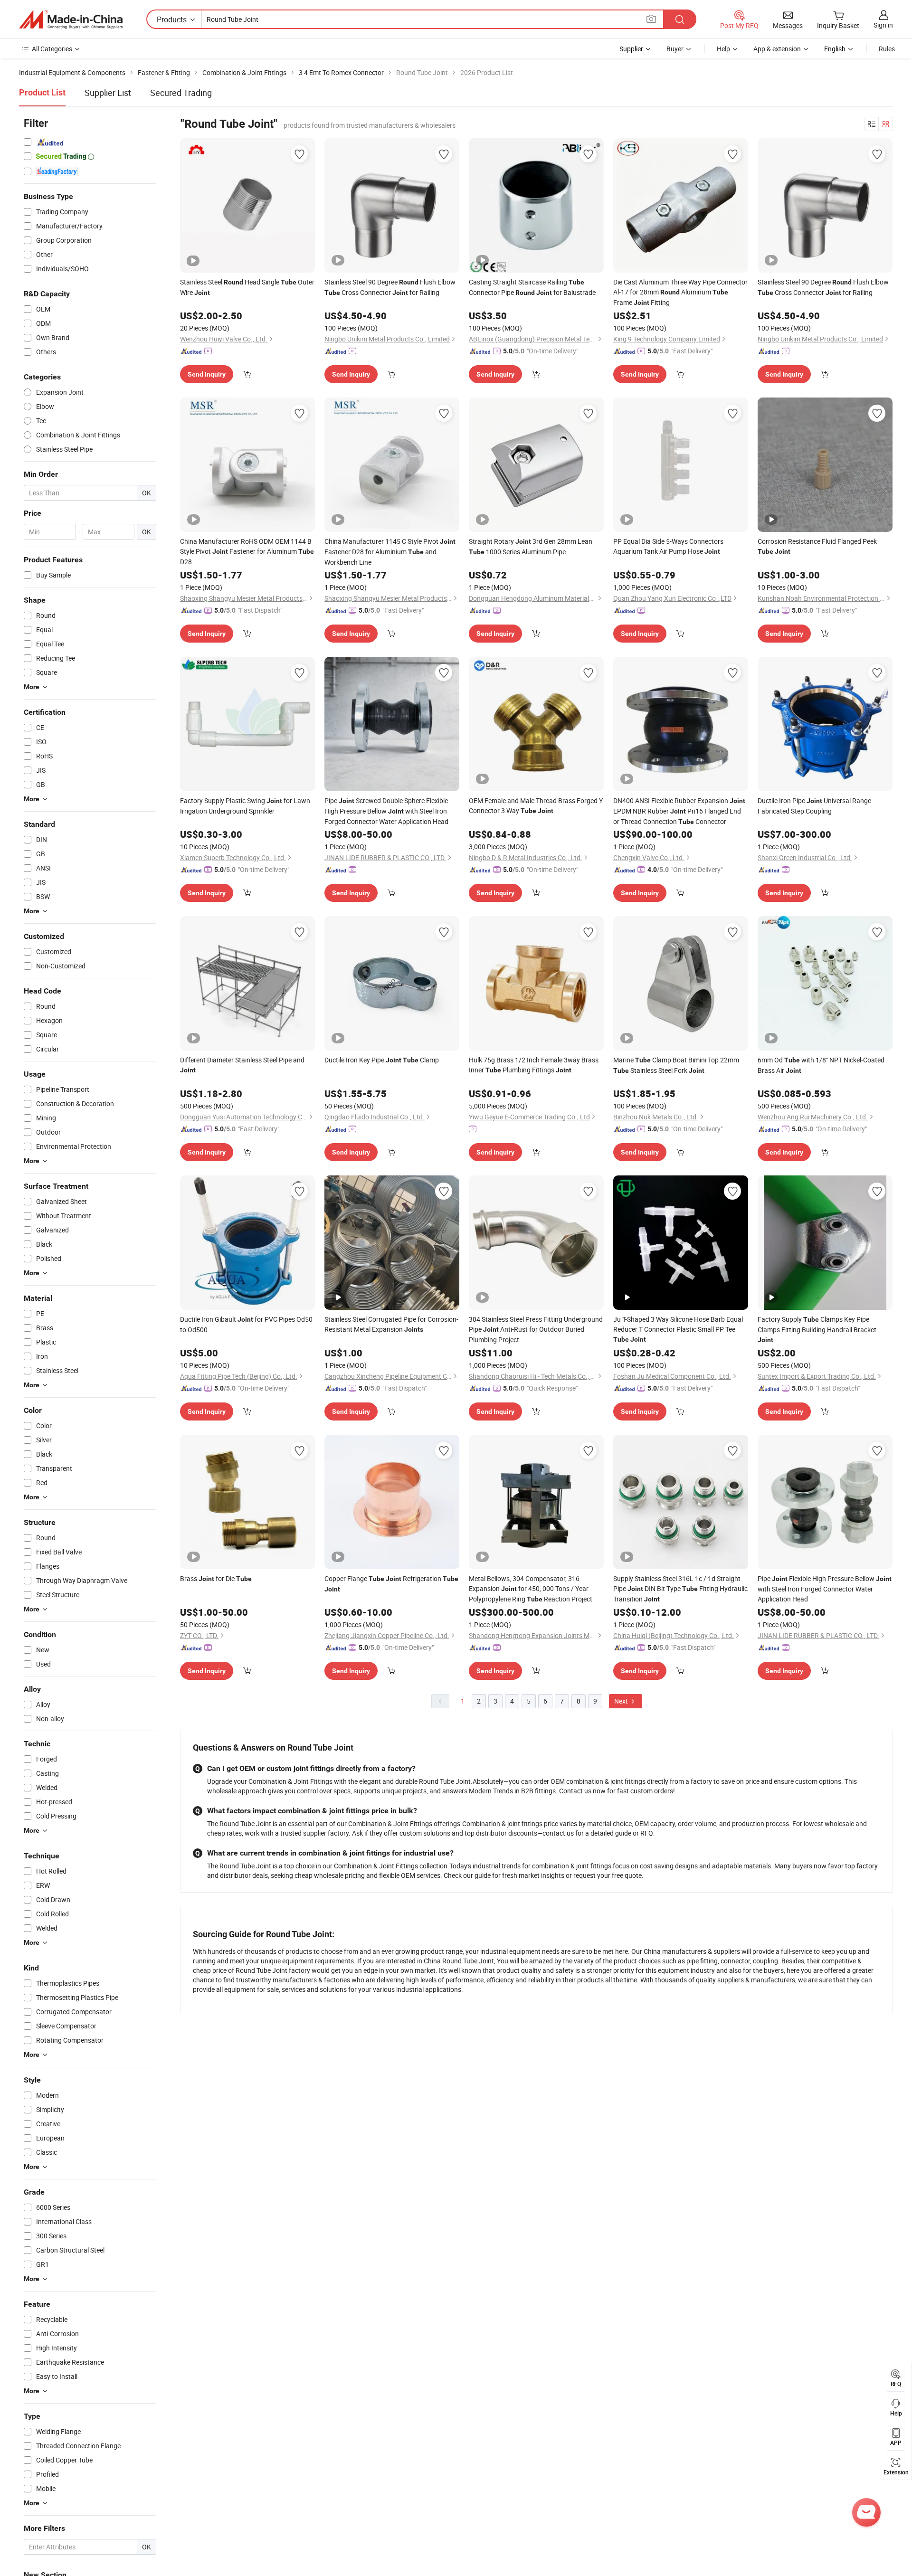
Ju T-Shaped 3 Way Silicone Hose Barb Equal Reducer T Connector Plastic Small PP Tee (678, 1329)
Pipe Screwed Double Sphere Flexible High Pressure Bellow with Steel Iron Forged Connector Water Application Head (386, 811)
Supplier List (108, 93)
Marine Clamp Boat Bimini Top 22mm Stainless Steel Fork (676, 1065)
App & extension (777, 49)
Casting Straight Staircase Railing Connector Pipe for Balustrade (532, 287)
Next (622, 1701)
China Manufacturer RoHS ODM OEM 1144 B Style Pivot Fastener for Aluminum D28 (247, 551)
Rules (887, 49)
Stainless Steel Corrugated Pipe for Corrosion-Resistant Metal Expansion (391, 1324)
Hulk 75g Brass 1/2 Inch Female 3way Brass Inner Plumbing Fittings (534, 1065)
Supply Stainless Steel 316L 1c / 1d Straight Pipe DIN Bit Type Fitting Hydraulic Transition (680, 1589)
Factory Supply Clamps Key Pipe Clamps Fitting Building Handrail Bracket (817, 1329)
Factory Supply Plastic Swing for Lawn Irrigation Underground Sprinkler (245, 806)
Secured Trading (181, 93)
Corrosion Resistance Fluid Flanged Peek (817, 546)
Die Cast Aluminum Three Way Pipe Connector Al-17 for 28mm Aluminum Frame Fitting (680, 292)
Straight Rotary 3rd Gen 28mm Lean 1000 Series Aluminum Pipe (531, 546)
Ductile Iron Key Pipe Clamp (382, 1060)
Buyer (675, 49)
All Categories (52, 49)
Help (723, 49)
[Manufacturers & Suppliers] (71, 19)
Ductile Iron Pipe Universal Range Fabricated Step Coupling (814, 806)
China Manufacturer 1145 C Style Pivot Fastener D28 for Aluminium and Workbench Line (390, 552)
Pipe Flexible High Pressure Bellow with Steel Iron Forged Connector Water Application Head (825, 1589)
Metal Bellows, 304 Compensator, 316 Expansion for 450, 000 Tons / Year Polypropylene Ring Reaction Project (531, 1589)
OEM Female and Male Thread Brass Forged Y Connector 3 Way (536, 805)
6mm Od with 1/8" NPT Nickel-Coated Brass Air (821, 1065)
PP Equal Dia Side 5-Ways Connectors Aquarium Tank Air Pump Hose (668, 546)
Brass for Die (216, 1578)
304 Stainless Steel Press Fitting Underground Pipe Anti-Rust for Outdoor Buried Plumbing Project (536, 1329)
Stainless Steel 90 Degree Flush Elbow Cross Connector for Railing (390, 287)
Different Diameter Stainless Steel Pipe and (242, 1065)
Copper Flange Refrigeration (391, 1583)
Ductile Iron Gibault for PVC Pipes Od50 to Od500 (246, 1324)
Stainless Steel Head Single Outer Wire (247, 287)
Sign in (883, 25)
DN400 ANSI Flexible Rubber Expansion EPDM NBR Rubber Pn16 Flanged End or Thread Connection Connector (679, 811)
